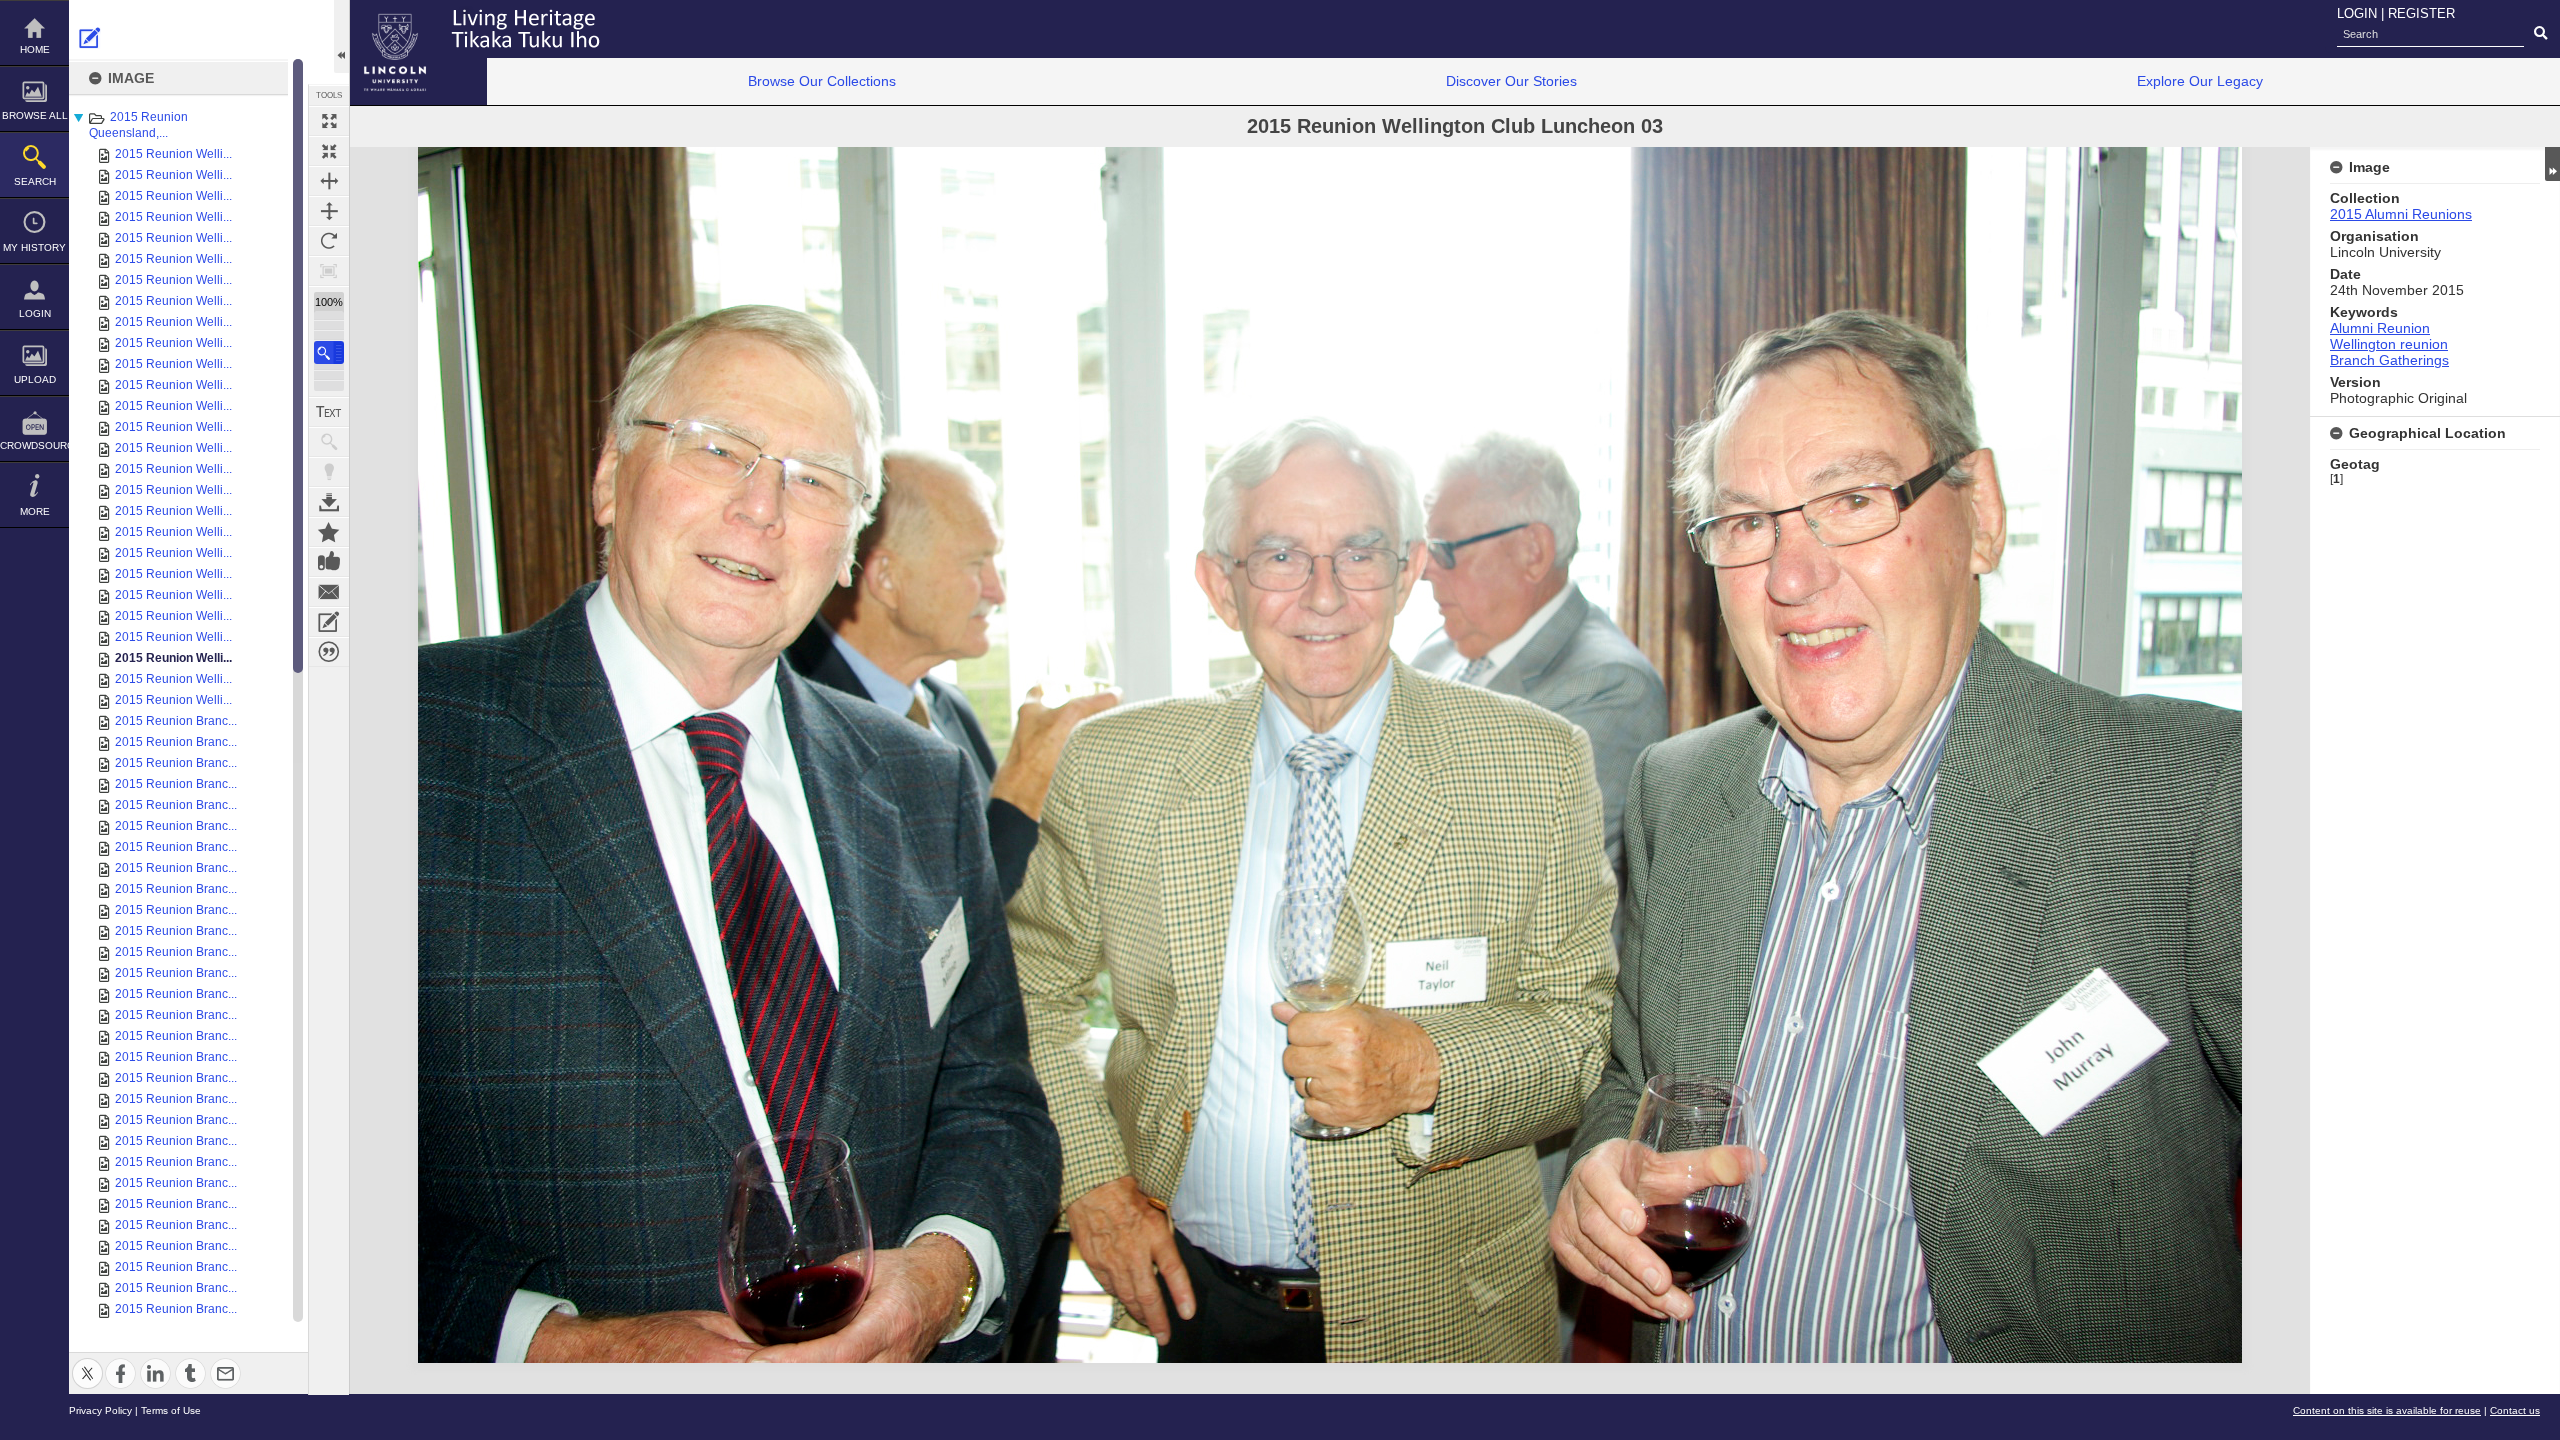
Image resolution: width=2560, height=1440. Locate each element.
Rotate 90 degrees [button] (329, 241)
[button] (329, 352)
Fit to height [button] (329, 211)
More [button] (35, 511)
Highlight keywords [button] (329, 472)
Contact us (2515, 1410)
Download (329, 502)
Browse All (35, 115)
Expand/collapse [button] (2552, 164)
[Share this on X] (87, 1361)
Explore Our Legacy (2200, 81)
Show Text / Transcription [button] (329, 412)
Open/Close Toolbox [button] (341, 36)
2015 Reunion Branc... (176, 721)
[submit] (2540, 34)
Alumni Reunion (2380, 328)
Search (35, 181)
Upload (35, 379)
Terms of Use (171, 1410)
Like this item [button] (329, 562)
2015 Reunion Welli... (173, 154)
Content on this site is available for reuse (2387, 1410)
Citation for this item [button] (329, 652)
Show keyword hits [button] (329, 442)
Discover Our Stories (1511, 81)
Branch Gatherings (2389, 360)
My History (34, 247)
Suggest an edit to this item (90, 38)
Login (35, 313)
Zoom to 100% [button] (329, 271)
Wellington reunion (2389, 344)
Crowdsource (34, 445)
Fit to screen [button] (329, 151)
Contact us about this (329, 592)
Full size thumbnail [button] (329, 121)
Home (35, 49)
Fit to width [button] (329, 181)
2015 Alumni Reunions (2401, 214)
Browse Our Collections (822, 81)
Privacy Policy (100, 1410)
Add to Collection (329, 532)
